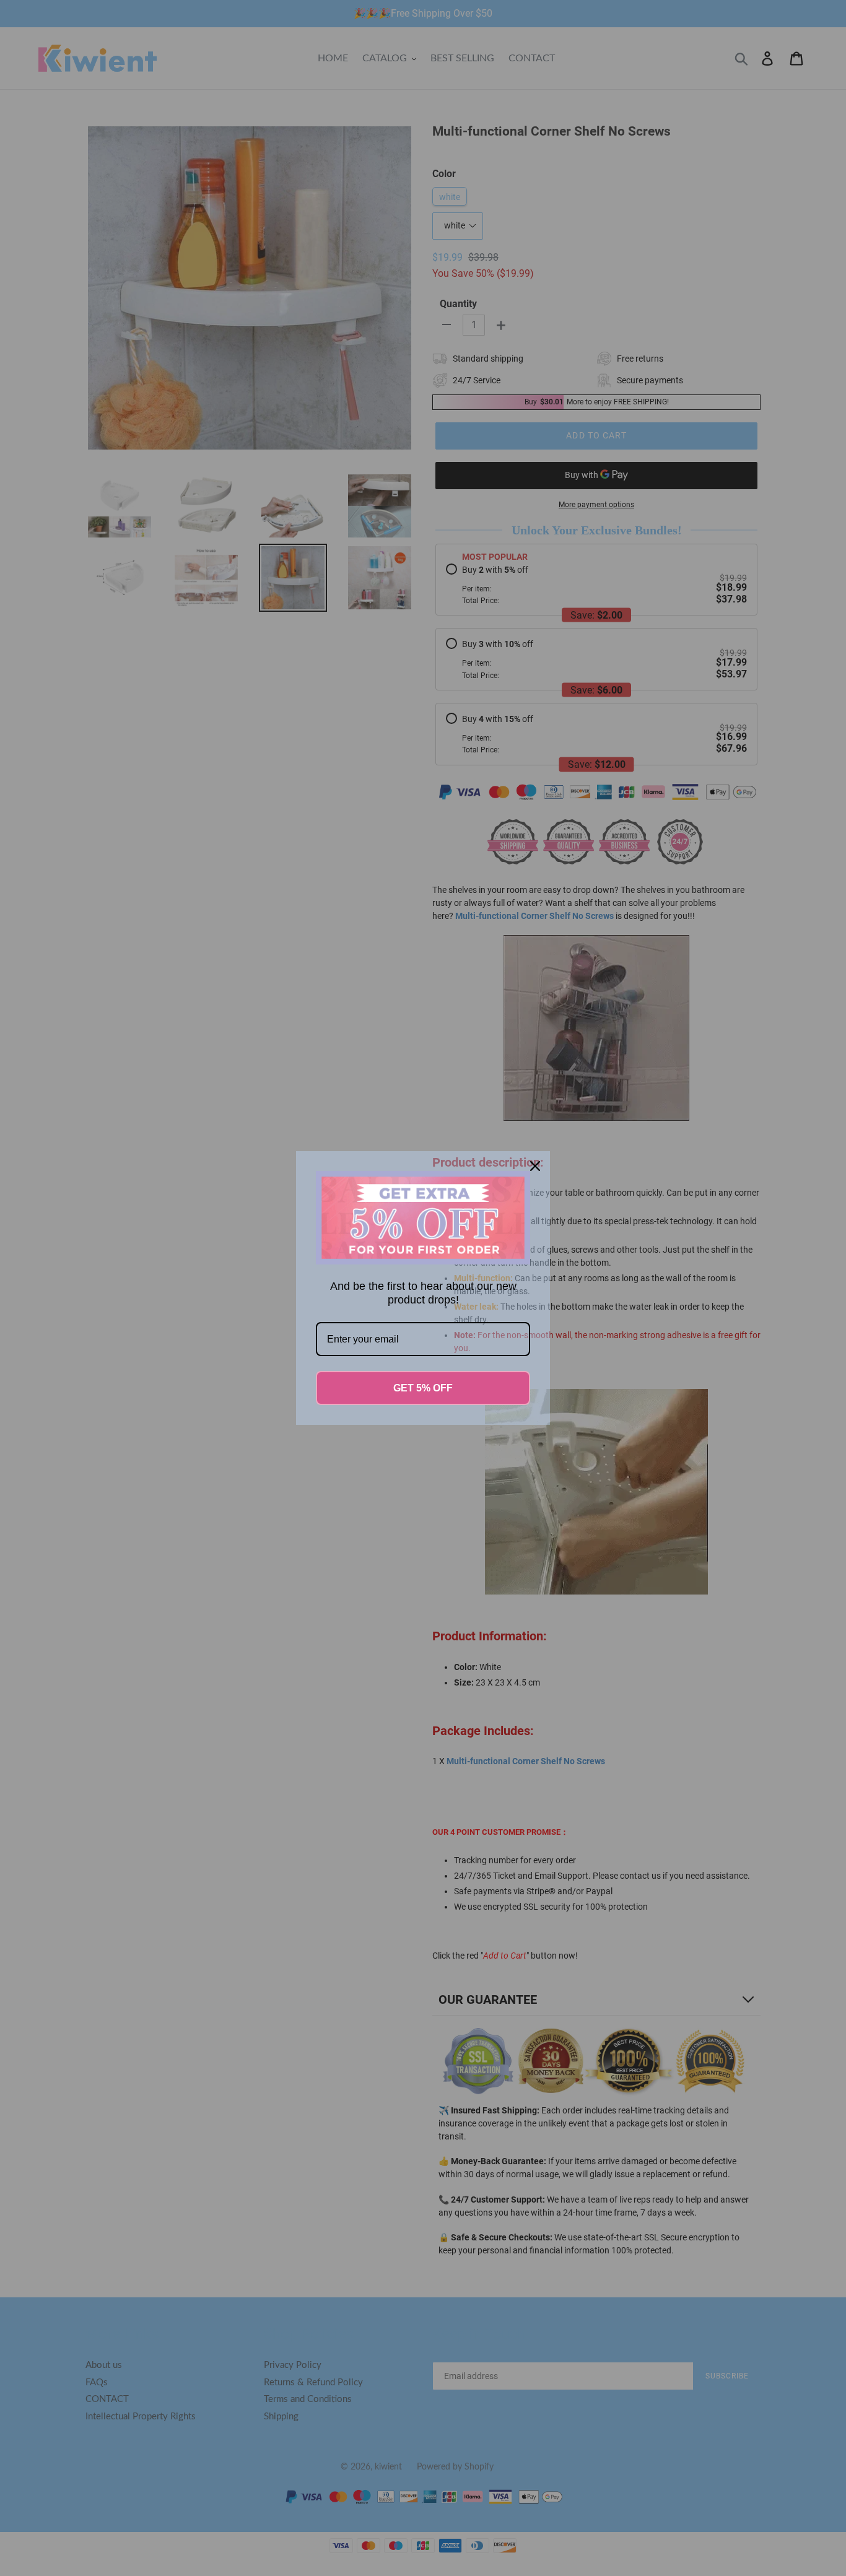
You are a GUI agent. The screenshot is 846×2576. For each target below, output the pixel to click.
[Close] (535, 1166)
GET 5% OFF (423, 1388)
